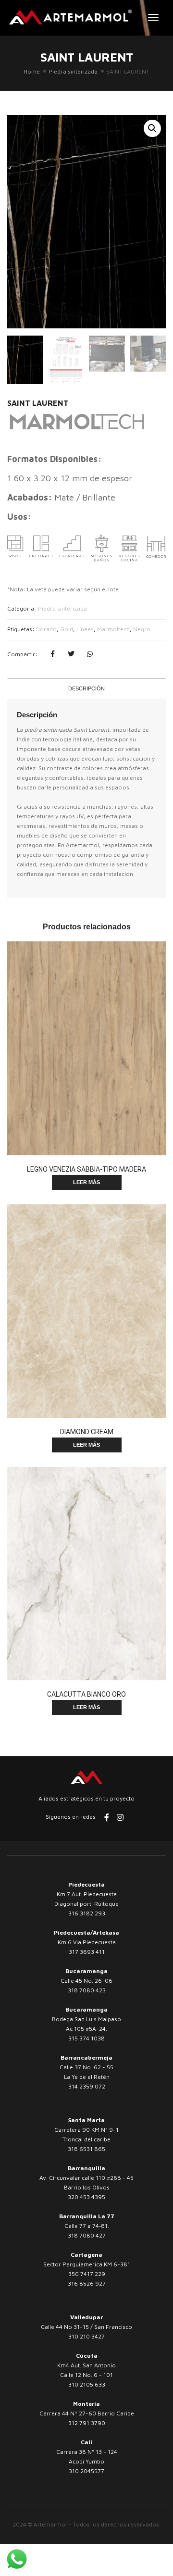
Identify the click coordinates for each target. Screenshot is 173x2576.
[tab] (86, 688)
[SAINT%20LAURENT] (52, 654)
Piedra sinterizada (73, 71)
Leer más (86, 1182)
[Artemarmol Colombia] (70, 17)
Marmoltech (113, 629)
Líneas (85, 629)
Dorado (46, 629)
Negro (142, 629)
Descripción (86, 688)
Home (32, 71)
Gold (67, 629)
